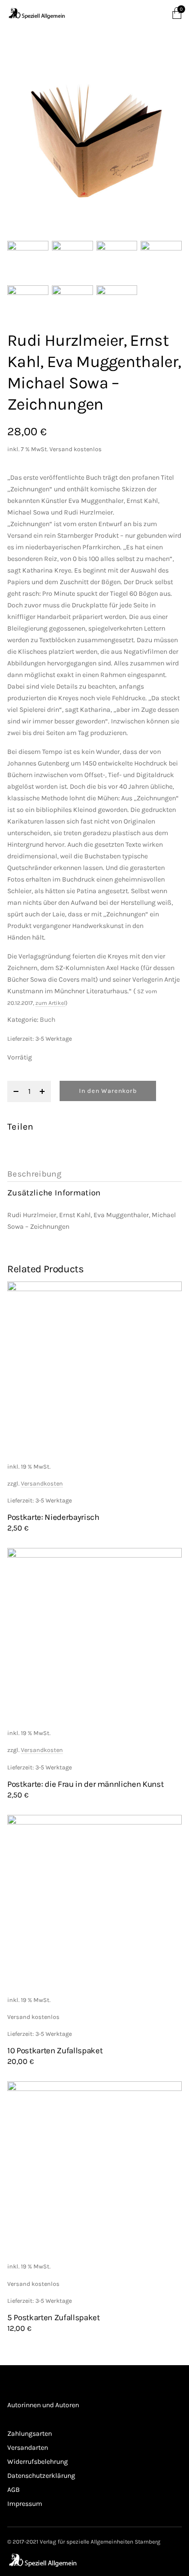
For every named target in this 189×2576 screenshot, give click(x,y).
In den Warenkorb (108, 1091)
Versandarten (28, 2448)
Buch (47, 1020)
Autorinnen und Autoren (43, 2405)
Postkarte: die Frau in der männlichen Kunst (85, 1784)
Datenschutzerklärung (41, 2476)
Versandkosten (42, 1483)
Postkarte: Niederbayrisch (53, 1517)
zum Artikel (50, 1003)
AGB (14, 2490)
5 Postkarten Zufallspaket (54, 2317)
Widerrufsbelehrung (38, 2462)
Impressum (25, 2504)
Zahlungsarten (30, 2434)
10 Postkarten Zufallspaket (55, 2050)
